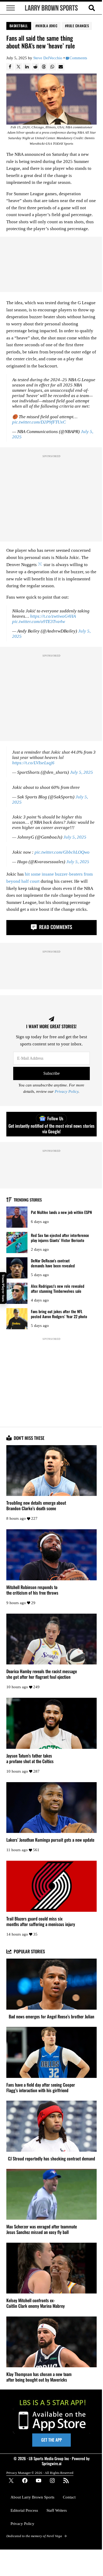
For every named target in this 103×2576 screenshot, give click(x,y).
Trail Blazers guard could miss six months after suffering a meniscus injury (41, 1922)
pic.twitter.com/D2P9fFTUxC (39, 422)
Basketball (19, 26)
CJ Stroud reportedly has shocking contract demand (51, 2159)
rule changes (78, 26)
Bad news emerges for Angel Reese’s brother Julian (51, 2017)
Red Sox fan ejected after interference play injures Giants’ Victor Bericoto (60, 1238)
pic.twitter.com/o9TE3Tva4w (39, 622)
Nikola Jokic (47, 26)
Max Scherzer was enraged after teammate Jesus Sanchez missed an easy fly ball (42, 2229)
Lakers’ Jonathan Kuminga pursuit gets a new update (50, 1840)
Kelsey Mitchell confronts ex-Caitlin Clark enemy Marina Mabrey (36, 2303)
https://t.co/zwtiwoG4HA (53, 616)
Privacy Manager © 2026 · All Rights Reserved (40, 2473)
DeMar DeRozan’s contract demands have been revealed (53, 1263)
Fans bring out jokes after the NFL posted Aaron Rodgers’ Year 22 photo (59, 1314)
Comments (78, 58)
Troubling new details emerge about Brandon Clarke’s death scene (36, 1506)
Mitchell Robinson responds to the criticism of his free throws (32, 1590)
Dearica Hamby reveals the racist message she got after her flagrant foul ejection (42, 1674)
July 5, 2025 (81, 772)
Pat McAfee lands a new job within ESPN (61, 1212)
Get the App (51, 2440)
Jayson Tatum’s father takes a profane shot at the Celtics (30, 1759)
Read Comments (55, 927)
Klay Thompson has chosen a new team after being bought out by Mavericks (39, 2377)
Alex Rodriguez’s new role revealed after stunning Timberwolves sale (58, 1288)
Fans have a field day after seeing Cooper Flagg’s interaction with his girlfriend (41, 2088)
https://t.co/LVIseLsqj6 (33, 763)
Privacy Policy (67, 1091)
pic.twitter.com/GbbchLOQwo (62, 852)
